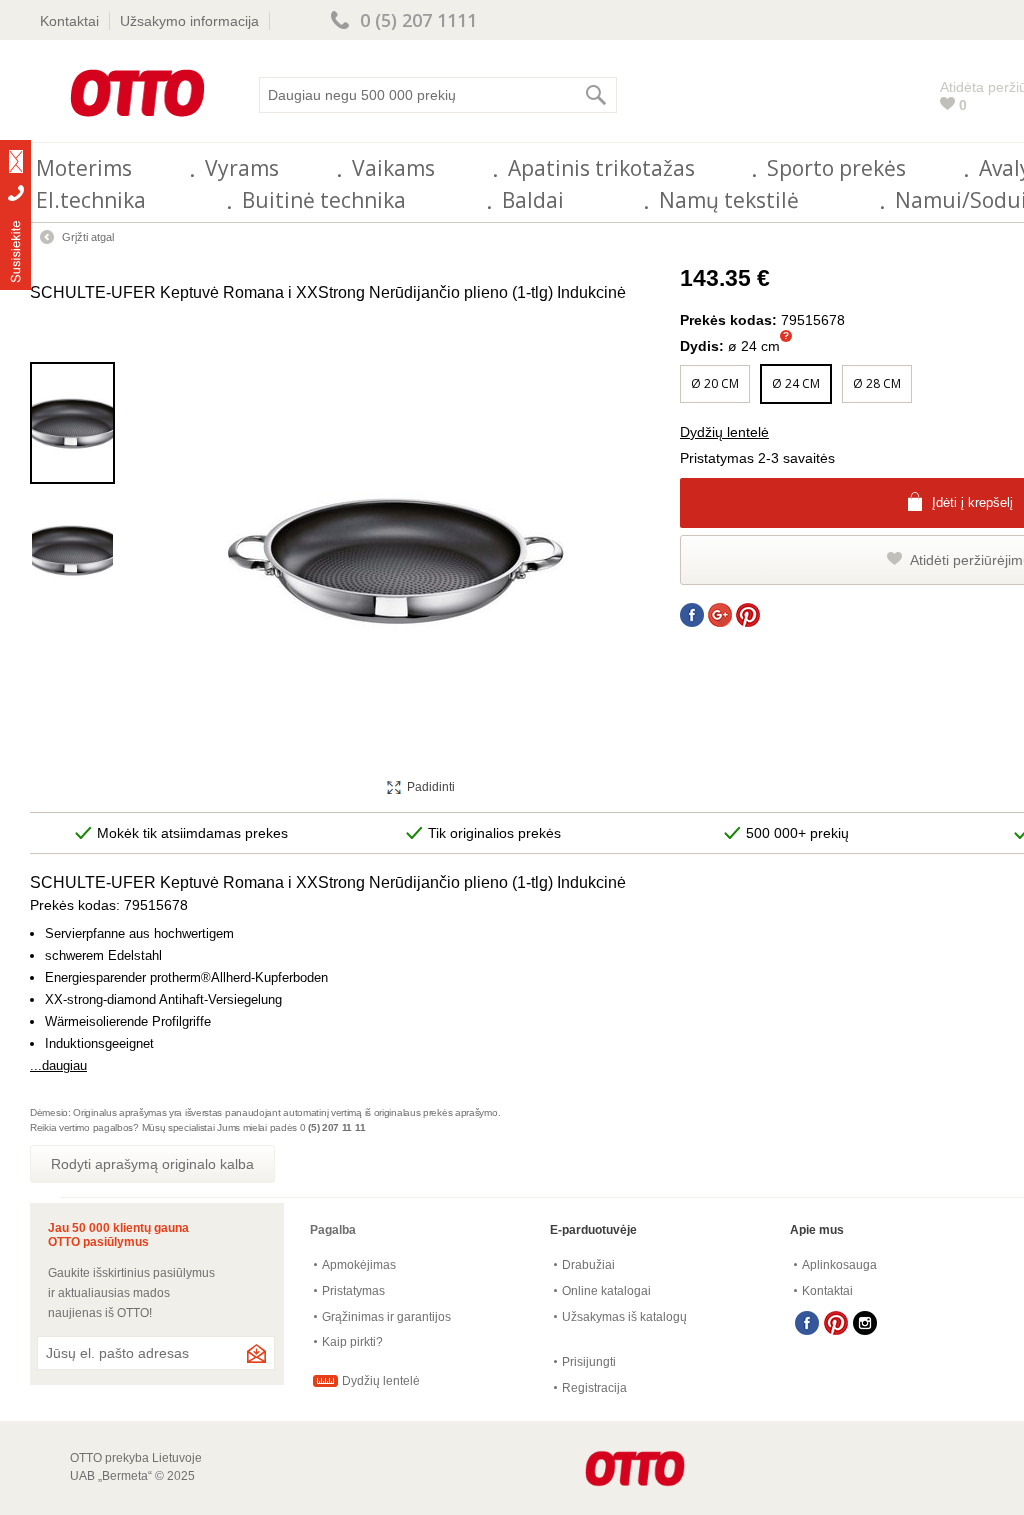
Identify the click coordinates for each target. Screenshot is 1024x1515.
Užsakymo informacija (189, 21)
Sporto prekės (836, 168)
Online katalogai (606, 1291)
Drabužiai (588, 1265)
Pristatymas (353, 1291)
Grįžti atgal (88, 237)
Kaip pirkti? (352, 1342)
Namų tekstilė (729, 200)
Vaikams (393, 168)
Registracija (594, 1388)
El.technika (91, 200)
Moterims (84, 168)
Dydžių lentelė (724, 432)
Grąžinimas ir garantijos (386, 1317)
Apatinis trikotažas (601, 168)
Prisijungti (589, 1362)
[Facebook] (807, 1323)
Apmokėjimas (359, 1265)
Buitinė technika (324, 200)
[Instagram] (865, 1323)
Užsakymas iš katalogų (624, 1317)
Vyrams (242, 168)
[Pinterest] (836, 1323)
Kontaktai (69, 21)
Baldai (533, 200)
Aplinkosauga (839, 1265)
